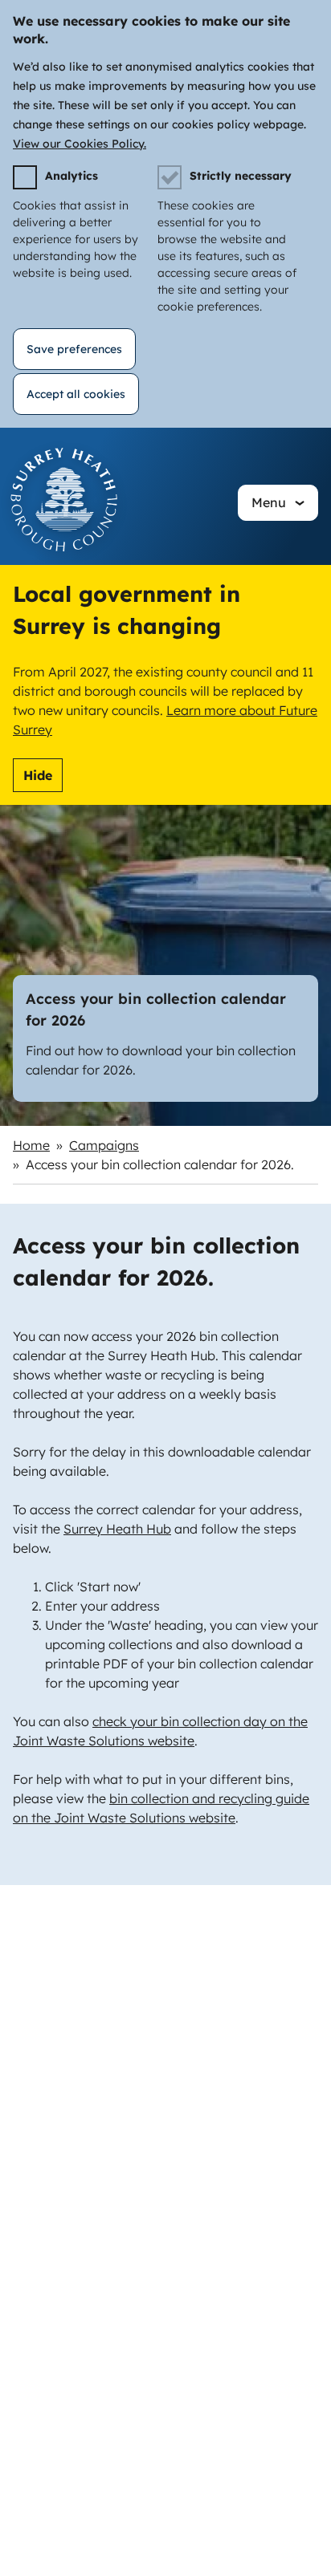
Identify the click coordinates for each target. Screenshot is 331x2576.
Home (31, 1145)
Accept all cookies (76, 394)
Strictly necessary (241, 176)
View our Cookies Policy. (80, 144)
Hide (38, 775)
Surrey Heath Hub (117, 1529)
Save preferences (74, 349)
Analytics (72, 176)
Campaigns (104, 1145)
